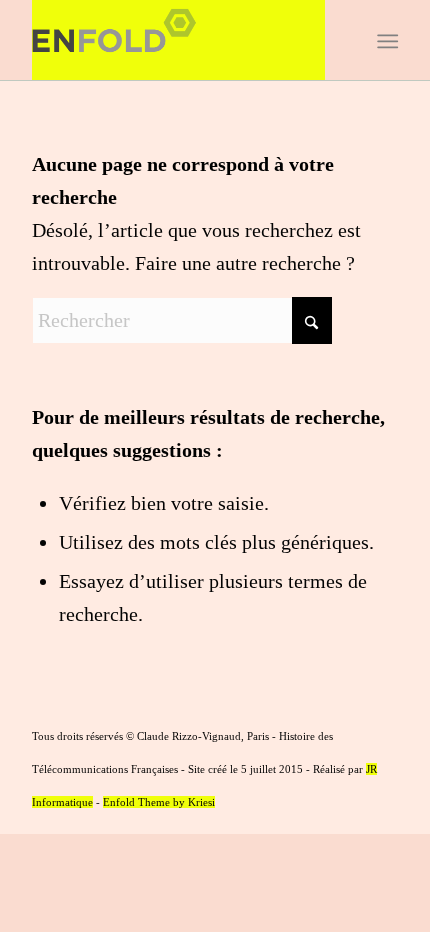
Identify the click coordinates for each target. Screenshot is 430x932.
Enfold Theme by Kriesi (159, 802)
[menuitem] (385, 41)
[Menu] (385, 41)
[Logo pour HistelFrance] (178, 40)
